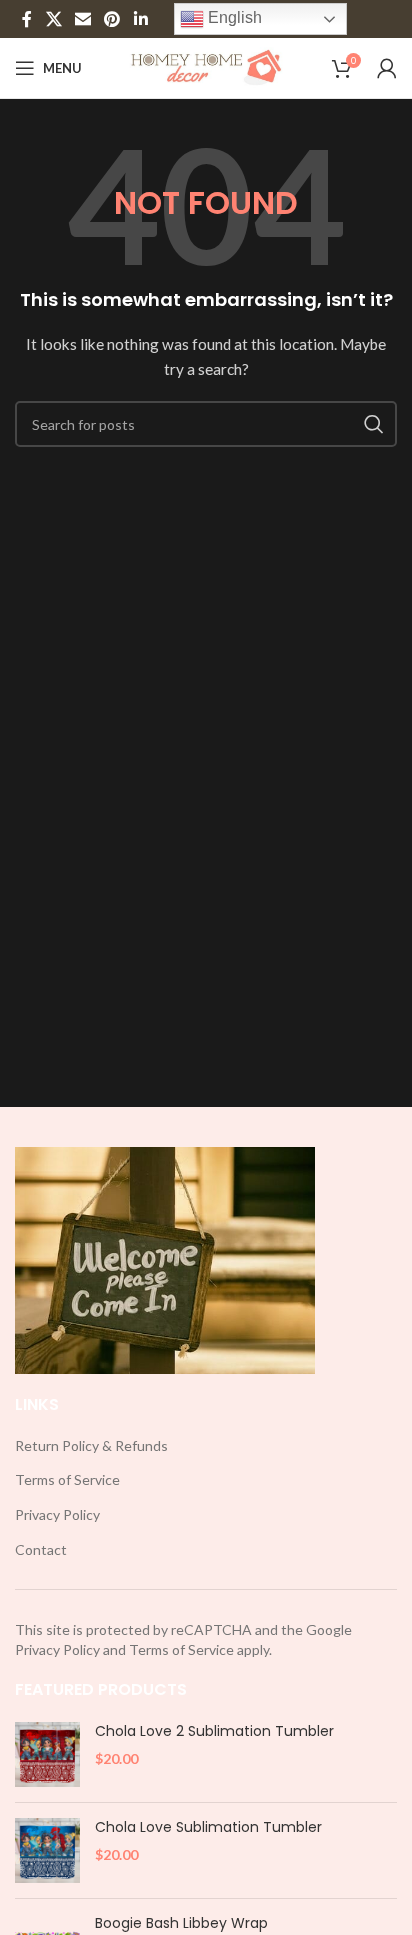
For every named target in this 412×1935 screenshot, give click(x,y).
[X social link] (53, 19)
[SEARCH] (374, 424)
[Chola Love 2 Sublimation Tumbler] (47, 1754)
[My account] (387, 68)
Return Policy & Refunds (91, 1445)
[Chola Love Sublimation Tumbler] (47, 1850)
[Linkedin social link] (140, 19)
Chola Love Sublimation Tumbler (208, 1827)
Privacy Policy (57, 1514)
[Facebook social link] (27, 19)
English (233, 17)
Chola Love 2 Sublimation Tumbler (214, 1731)
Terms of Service (67, 1479)
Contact (41, 1549)
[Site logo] (206, 66)
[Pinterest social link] (112, 19)
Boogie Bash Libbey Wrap (181, 1923)
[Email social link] (82, 19)
